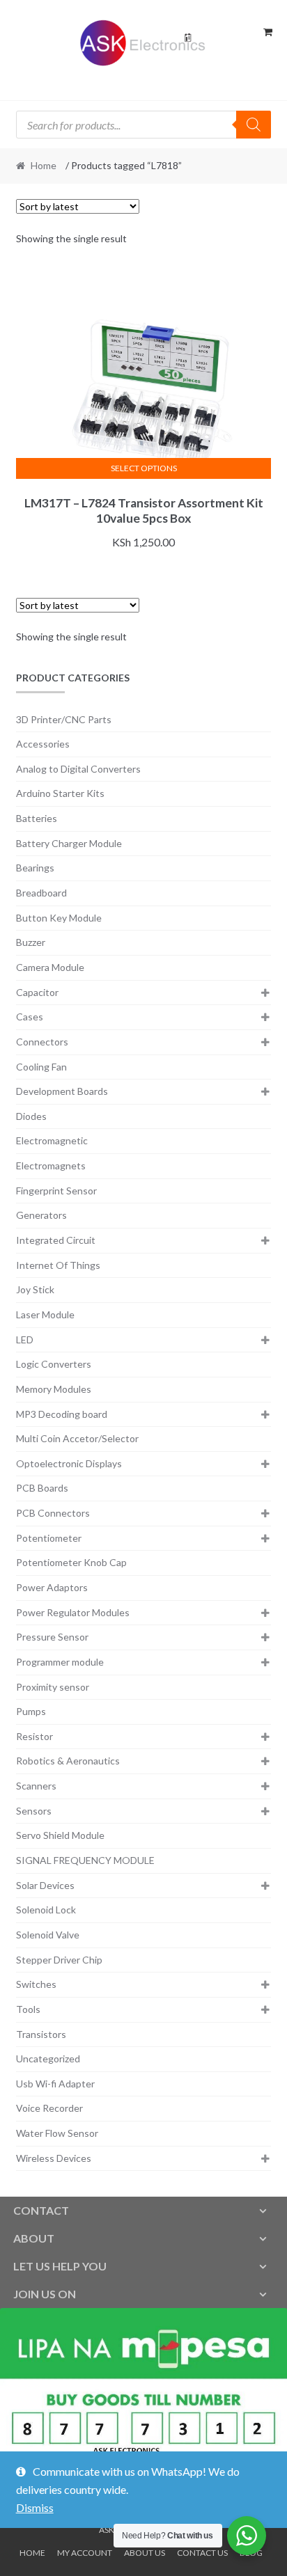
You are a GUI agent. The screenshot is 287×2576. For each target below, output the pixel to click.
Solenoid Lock (46, 1910)
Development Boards (62, 1091)
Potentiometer (49, 1538)
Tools (28, 2009)
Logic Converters (54, 1364)
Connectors (42, 1042)
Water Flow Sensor (57, 2133)
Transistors (41, 2034)
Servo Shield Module (60, 1835)
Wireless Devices (54, 2158)
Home (44, 165)
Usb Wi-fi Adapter (55, 2084)
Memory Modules (54, 1389)
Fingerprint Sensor (56, 1191)
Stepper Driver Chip (59, 1960)
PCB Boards (42, 1488)
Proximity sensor (53, 1687)
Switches (36, 1984)
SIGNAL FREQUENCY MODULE (85, 1860)
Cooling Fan (41, 1067)
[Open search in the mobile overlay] (144, 125)
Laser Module (45, 1314)
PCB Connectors (53, 1513)
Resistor (34, 1736)
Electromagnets (51, 1165)
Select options (144, 468)
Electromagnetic (52, 1140)
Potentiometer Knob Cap (71, 1562)
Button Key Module (59, 918)
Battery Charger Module (69, 843)
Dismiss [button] (35, 2507)
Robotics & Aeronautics (68, 1761)
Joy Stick (35, 1289)
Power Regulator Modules (73, 1612)
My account (85, 2553)
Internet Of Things (58, 1265)
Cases (30, 1017)
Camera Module (50, 967)
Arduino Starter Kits (60, 793)
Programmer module (60, 1662)
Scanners (36, 1786)
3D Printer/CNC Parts (64, 719)
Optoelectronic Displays (69, 1463)
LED (25, 1340)
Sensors (34, 1811)
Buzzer (31, 942)
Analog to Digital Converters (78, 769)
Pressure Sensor (52, 1637)
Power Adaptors (52, 1587)
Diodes (31, 1116)
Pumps (31, 1711)
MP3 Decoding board (62, 1414)
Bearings (35, 868)
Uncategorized (48, 2059)
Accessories (43, 744)
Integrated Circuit (56, 1240)
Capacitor (37, 992)
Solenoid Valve (48, 1935)
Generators (41, 1215)
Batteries (37, 818)
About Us (145, 2553)
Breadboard (41, 893)
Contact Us (202, 2553)
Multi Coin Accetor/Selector (77, 1438)
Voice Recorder (49, 2108)
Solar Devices (45, 1885)
